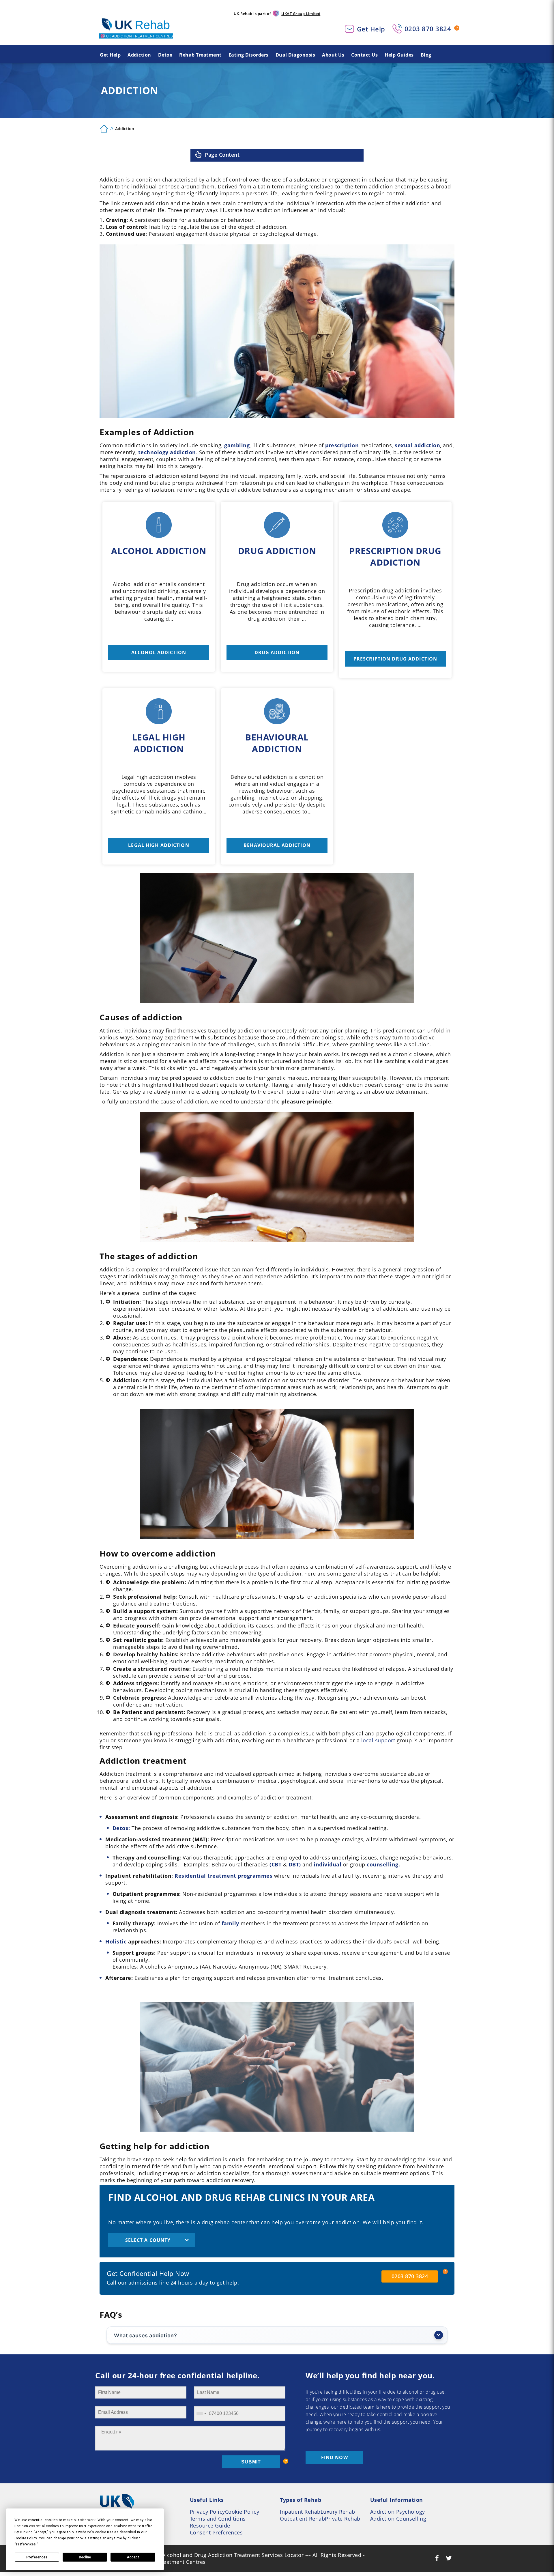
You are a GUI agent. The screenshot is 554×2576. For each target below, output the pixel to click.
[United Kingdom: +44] (201, 2414)
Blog (426, 55)
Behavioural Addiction (277, 845)
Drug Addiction (277, 652)
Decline (85, 2557)
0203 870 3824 (428, 29)
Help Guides (399, 55)
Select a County (148, 2240)
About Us (333, 55)
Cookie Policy (242, 2512)
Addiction (139, 55)
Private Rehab (343, 2519)
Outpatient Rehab (302, 2519)
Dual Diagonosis (295, 55)
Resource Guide (210, 2526)
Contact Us (364, 55)
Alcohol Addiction (159, 652)
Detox (165, 55)
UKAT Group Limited (301, 14)
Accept (133, 2557)
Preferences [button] (26, 2544)
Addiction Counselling (398, 2519)
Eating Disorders (249, 55)
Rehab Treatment (200, 55)
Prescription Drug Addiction (395, 659)
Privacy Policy (207, 2512)
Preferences (37, 2557)
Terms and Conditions (218, 2519)
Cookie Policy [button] (26, 2538)
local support (378, 1740)
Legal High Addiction (159, 845)
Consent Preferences (216, 2532)
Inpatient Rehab (300, 2512)
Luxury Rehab (338, 2512)
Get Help (371, 29)
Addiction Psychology (398, 2512)
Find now (335, 2457)
